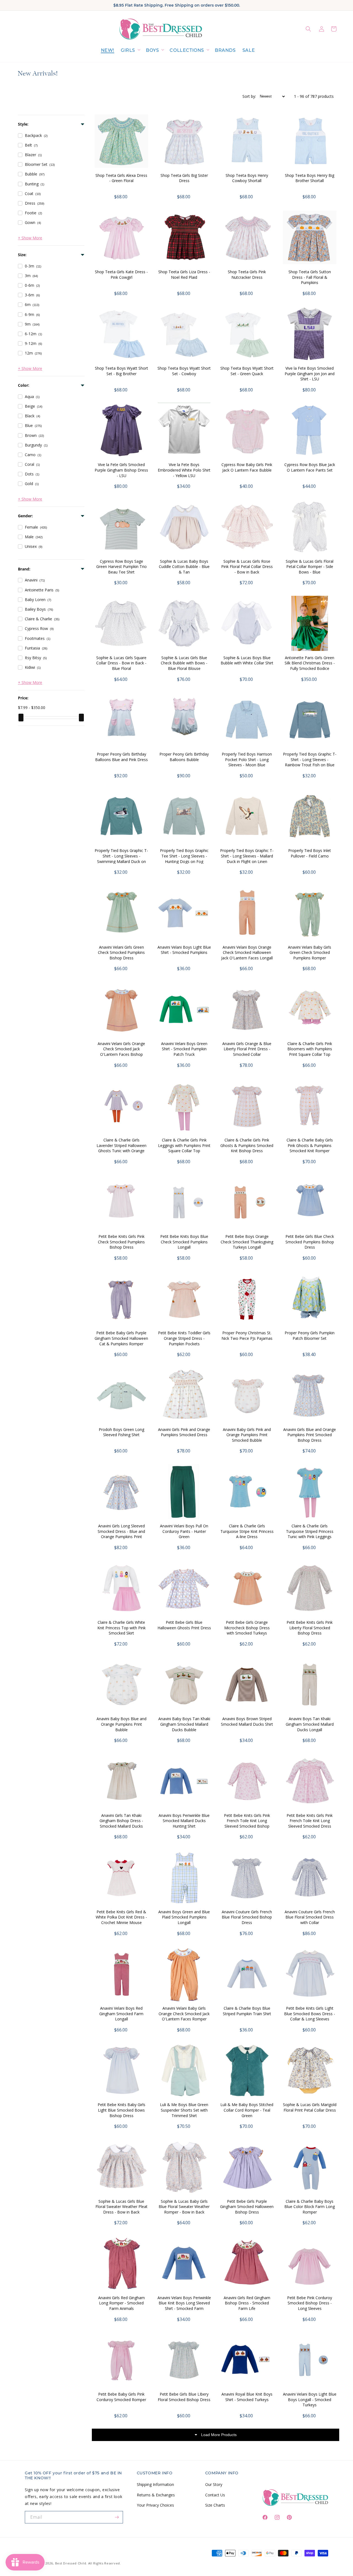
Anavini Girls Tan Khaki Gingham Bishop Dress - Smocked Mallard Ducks (121, 1821)
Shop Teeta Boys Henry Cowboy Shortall (247, 178)
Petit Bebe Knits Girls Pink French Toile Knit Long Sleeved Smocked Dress (310, 1821)
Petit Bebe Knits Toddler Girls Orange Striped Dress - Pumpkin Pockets (184, 1338)
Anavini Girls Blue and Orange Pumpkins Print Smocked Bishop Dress (310, 1435)
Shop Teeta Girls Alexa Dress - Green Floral (121, 178)
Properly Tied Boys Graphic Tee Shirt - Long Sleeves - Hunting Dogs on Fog (184, 856)
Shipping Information (155, 2484)
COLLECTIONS (187, 50)
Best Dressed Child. (71, 2563)
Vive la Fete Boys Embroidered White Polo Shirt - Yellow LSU (184, 470)
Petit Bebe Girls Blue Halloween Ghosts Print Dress (184, 1625)
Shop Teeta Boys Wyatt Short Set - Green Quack (247, 371)
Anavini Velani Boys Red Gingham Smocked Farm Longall (121, 2014)
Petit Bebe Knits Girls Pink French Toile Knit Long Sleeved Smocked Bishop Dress (247, 1823)
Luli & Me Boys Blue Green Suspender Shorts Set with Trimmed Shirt (184, 2110)
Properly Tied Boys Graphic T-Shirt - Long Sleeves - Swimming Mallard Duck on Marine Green (121, 859)
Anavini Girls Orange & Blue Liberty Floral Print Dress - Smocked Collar (247, 1049)
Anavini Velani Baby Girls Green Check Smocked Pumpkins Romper (310, 953)
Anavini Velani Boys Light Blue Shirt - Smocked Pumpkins (184, 950)
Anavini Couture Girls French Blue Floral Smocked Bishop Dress (247, 1917)
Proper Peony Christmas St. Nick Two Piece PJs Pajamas (247, 1336)
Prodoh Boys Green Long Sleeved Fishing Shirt (121, 1432)
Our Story (214, 2484)
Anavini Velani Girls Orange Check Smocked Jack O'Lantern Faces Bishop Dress (121, 1052)
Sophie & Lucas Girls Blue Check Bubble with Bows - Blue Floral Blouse (184, 663)
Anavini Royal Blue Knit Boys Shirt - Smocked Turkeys (247, 2397)
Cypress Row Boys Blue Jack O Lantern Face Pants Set (310, 467)
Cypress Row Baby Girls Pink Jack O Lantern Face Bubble (247, 467)
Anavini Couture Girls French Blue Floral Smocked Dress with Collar (310, 1917)
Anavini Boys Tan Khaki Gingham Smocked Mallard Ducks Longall (310, 1724)
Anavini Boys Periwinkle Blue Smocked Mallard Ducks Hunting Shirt (184, 1821)
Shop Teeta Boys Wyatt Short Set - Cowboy (184, 371)
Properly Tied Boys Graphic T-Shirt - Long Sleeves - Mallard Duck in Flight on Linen (247, 856)
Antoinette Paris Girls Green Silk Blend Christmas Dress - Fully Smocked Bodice (310, 663)
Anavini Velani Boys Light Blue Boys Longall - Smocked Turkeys (310, 2399)
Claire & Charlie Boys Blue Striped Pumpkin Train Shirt (247, 2011)
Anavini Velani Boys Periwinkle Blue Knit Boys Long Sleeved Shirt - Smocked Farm (184, 2303)
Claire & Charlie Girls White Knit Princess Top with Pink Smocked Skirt (121, 1628)
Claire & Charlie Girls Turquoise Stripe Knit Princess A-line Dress (247, 1531)
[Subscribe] (117, 2517)
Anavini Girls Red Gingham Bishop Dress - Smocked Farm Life (247, 2303)
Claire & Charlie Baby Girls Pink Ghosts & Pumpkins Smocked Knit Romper (310, 1145)
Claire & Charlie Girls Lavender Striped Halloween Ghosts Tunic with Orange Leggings (121, 1148)
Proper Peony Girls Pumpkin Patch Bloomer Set (310, 1336)
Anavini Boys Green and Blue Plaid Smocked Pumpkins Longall (184, 1917)
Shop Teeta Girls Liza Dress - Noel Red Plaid (184, 274)
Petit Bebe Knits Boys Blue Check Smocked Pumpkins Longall (184, 1242)
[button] (130, 51)
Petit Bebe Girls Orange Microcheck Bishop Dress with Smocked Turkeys (247, 1628)
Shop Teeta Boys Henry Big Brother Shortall (310, 178)
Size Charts (215, 2505)
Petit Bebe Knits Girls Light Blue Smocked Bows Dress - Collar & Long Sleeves (310, 2014)
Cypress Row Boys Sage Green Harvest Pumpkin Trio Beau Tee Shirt (121, 567)
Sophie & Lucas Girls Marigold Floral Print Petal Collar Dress (310, 2107)
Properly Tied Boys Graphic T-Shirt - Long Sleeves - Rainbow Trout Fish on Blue (310, 759)
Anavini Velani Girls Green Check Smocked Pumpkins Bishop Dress (121, 953)
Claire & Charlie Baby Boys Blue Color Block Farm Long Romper (310, 2207)
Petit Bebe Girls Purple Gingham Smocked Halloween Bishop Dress (247, 2207)
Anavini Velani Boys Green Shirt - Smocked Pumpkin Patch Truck (184, 1049)
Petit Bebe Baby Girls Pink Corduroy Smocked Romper (121, 2397)
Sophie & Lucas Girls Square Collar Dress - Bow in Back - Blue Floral (121, 663)
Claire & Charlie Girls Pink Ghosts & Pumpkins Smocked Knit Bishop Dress (247, 1145)
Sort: (249, 96)
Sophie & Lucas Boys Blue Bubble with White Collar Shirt (247, 660)
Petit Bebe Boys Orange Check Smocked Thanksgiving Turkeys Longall (247, 1242)
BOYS (152, 50)
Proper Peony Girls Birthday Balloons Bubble (184, 757)
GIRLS (128, 50)
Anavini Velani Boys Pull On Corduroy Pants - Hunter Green (184, 1531)
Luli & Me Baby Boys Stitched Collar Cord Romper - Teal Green (247, 2110)
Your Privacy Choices (155, 2505)
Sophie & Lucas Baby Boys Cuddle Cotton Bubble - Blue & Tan (184, 567)
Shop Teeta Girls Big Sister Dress (184, 178)
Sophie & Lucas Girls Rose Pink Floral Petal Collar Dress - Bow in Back (247, 567)
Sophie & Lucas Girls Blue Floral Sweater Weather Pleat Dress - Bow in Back (121, 2207)
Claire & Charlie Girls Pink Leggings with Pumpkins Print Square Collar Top (184, 1145)
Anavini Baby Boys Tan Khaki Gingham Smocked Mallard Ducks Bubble (184, 1724)
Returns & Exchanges (156, 2495)
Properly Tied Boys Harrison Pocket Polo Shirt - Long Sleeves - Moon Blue (247, 759)
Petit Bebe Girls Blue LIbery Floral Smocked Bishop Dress (184, 2397)
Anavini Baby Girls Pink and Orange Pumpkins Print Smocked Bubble (247, 1435)
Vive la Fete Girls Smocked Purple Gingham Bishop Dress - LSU (121, 470)
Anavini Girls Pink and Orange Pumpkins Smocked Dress (184, 1432)
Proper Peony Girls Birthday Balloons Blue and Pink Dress (121, 757)
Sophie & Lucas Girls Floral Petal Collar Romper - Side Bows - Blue (310, 567)
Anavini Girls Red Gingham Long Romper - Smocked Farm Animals (121, 2303)
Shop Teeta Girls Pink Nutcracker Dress (247, 274)
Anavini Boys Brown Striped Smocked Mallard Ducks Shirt (247, 1721)
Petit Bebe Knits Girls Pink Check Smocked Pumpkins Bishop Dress (121, 1242)
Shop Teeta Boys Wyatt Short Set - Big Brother (121, 371)
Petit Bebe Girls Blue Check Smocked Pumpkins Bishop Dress (310, 1242)
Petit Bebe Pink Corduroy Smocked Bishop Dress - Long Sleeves (310, 2303)
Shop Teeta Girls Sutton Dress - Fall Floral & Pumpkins (310, 277)
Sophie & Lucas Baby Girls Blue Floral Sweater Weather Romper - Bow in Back (184, 2207)
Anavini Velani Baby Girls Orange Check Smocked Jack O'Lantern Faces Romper (184, 2014)
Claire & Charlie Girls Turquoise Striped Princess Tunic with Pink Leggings (310, 1531)
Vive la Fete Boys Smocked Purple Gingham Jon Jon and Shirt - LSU (310, 374)
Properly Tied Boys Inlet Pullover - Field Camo (310, 853)
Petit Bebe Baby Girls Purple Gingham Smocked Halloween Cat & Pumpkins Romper (121, 1338)
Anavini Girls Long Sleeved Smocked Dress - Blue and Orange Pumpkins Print (121, 1531)
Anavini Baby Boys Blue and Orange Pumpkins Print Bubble (121, 1724)
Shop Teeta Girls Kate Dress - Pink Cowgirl (121, 274)
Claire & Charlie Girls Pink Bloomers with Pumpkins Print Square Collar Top (310, 1049)
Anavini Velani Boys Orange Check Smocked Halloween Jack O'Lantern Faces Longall (247, 953)
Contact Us (215, 2495)
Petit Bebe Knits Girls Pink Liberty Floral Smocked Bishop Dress (310, 1628)
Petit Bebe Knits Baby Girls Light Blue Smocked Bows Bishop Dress (121, 2110)
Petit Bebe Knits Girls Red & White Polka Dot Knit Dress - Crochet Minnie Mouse (121, 1917)
